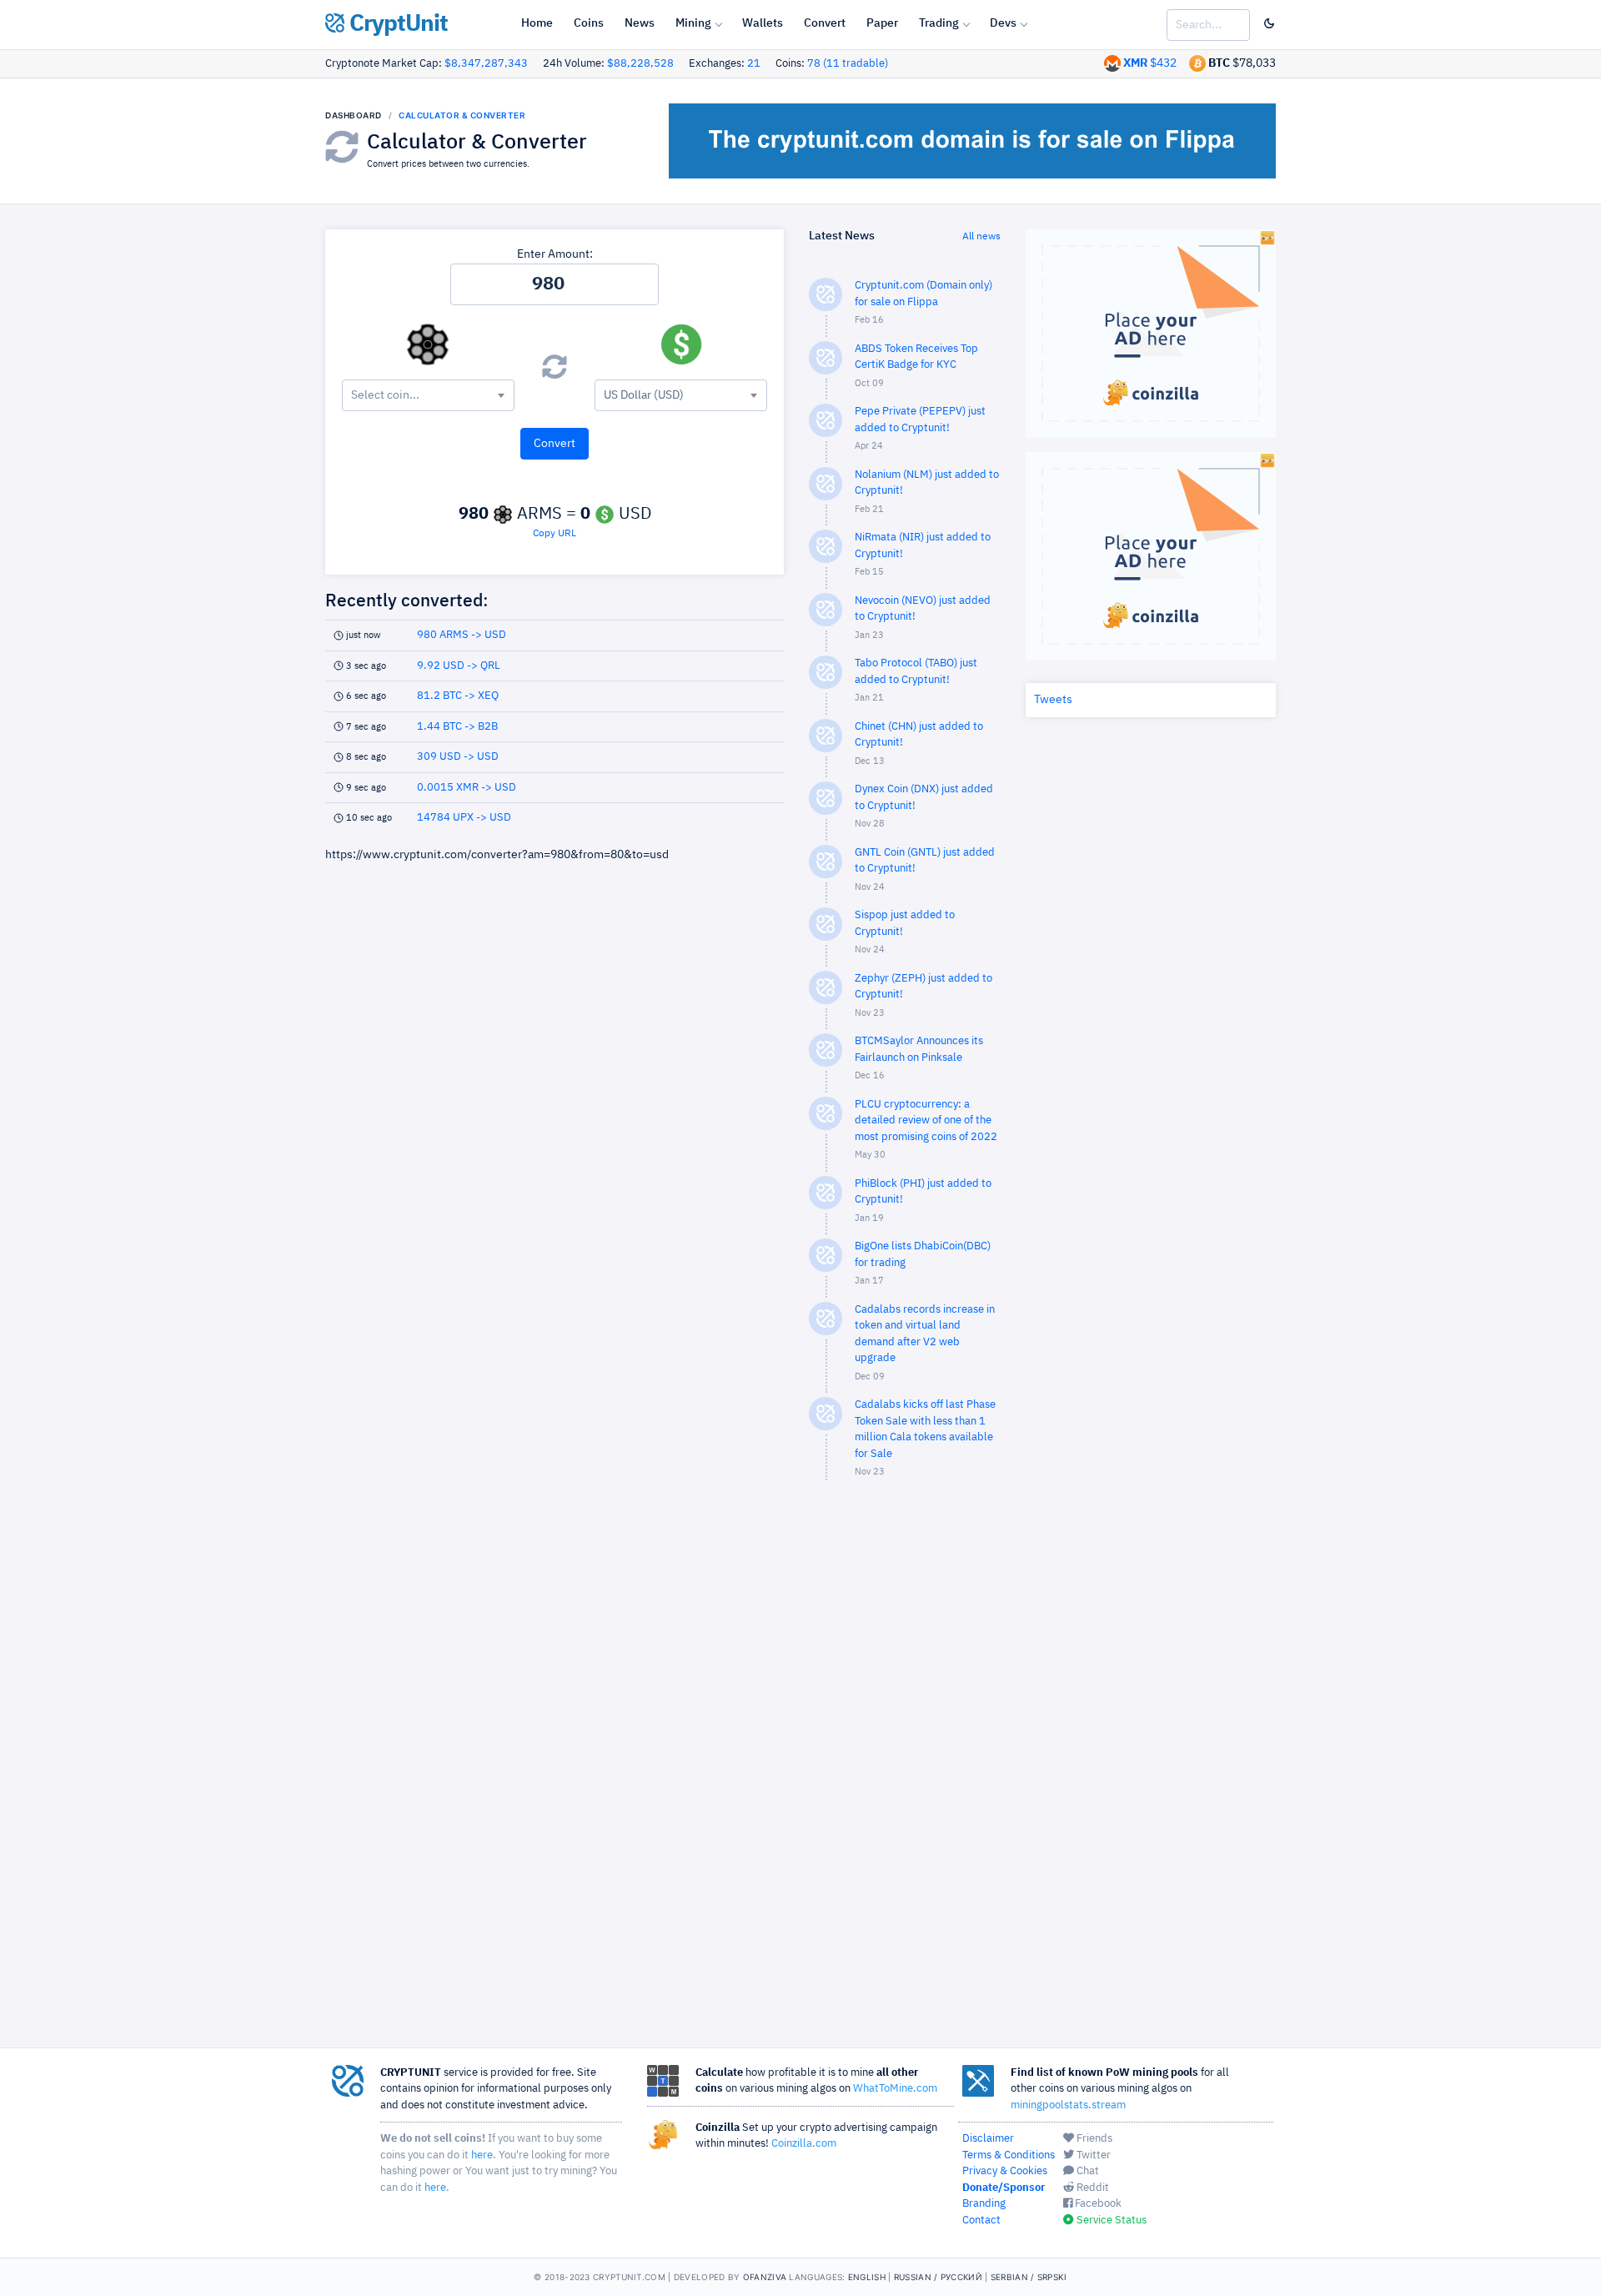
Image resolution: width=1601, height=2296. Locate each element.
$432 (1150, 63)
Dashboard (354, 115)
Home (537, 23)
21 (754, 64)
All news (981, 237)
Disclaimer (988, 2139)
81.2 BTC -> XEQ (458, 696)
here (482, 2155)
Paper (882, 23)
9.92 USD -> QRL (459, 666)
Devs (1003, 23)
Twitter (1092, 2155)
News (640, 23)
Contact (981, 2221)
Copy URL (555, 534)
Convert (825, 23)
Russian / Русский (938, 2277)
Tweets (1053, 700)
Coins (589, 23)
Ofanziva (765, 2277)
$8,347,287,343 (486, 64)
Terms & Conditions (1009, 2155)
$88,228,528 (640, 64)
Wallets (763, 23)
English (867, 2277)
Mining (693, 23)
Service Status (1110, 2221)
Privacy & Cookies (1005, 2171)
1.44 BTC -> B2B (457, 727)
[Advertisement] (905, 1760)
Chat (1087, 2171)
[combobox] (428, 395)
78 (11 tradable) (848, 64)
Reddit (1092, 2188)
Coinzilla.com (804, 2144)
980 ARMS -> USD (462, 635)
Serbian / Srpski (1029, 2277)
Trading (939, 23)
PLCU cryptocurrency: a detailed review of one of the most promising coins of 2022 (926, 1121)
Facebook (1097, 2204)
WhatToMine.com (895, 2089)
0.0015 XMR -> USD (467, 788)
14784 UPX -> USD (464, 818)
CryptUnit (396, 24)
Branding (984, 2204)
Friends (1093, 2139)
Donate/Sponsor (1004, 2188)
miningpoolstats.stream (1068, 2105)
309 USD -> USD (458, 757)
